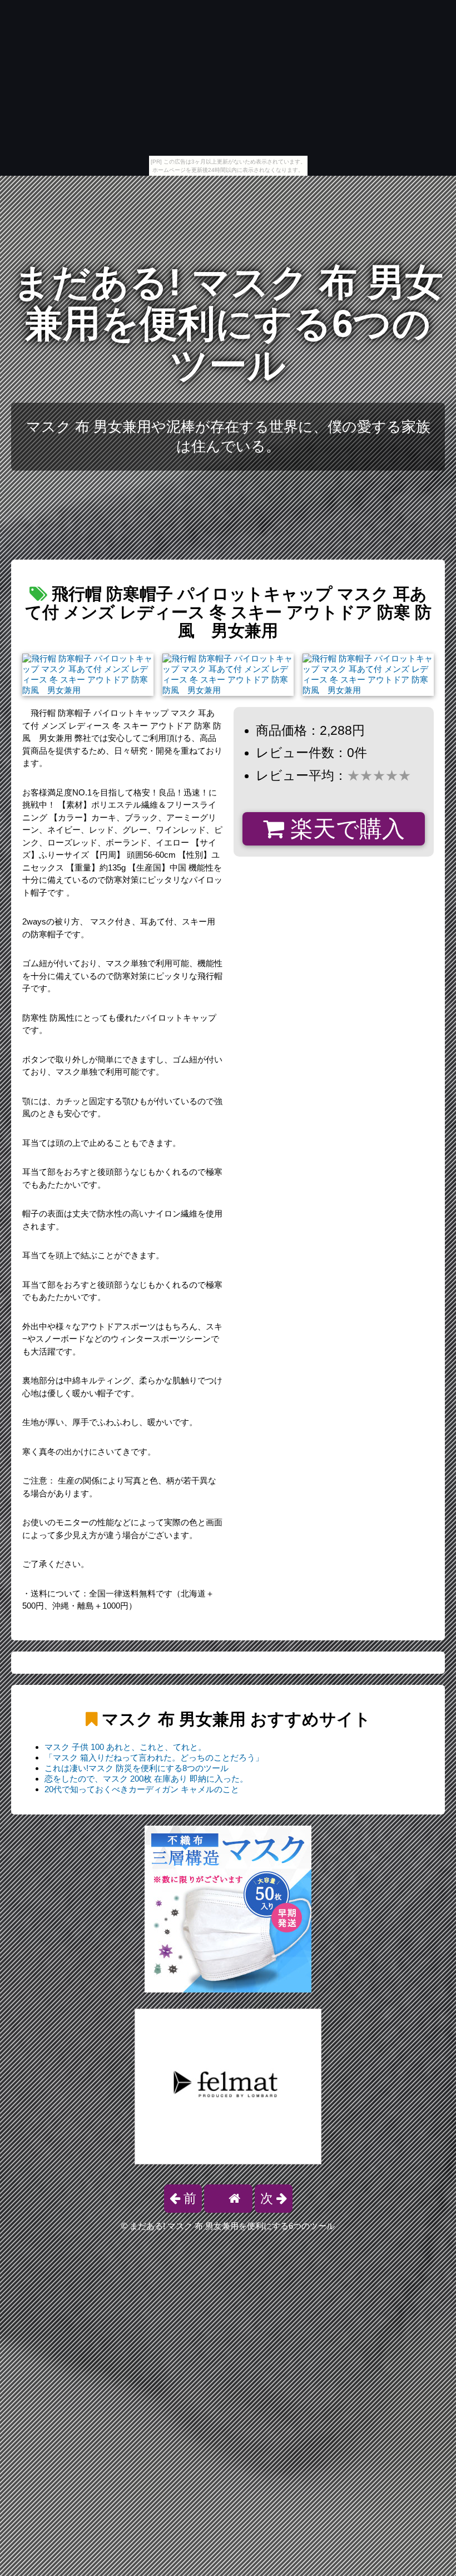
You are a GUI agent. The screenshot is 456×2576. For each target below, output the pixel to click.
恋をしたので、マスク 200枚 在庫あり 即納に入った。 (146, 1779)
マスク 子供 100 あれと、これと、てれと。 (125, 1747)
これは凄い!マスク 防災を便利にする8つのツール (137, 1768)
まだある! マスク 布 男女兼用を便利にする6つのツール (228, 324)
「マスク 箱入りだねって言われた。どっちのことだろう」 (154, 1757)
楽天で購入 (345, 829)
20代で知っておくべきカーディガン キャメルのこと (142, 1789)
